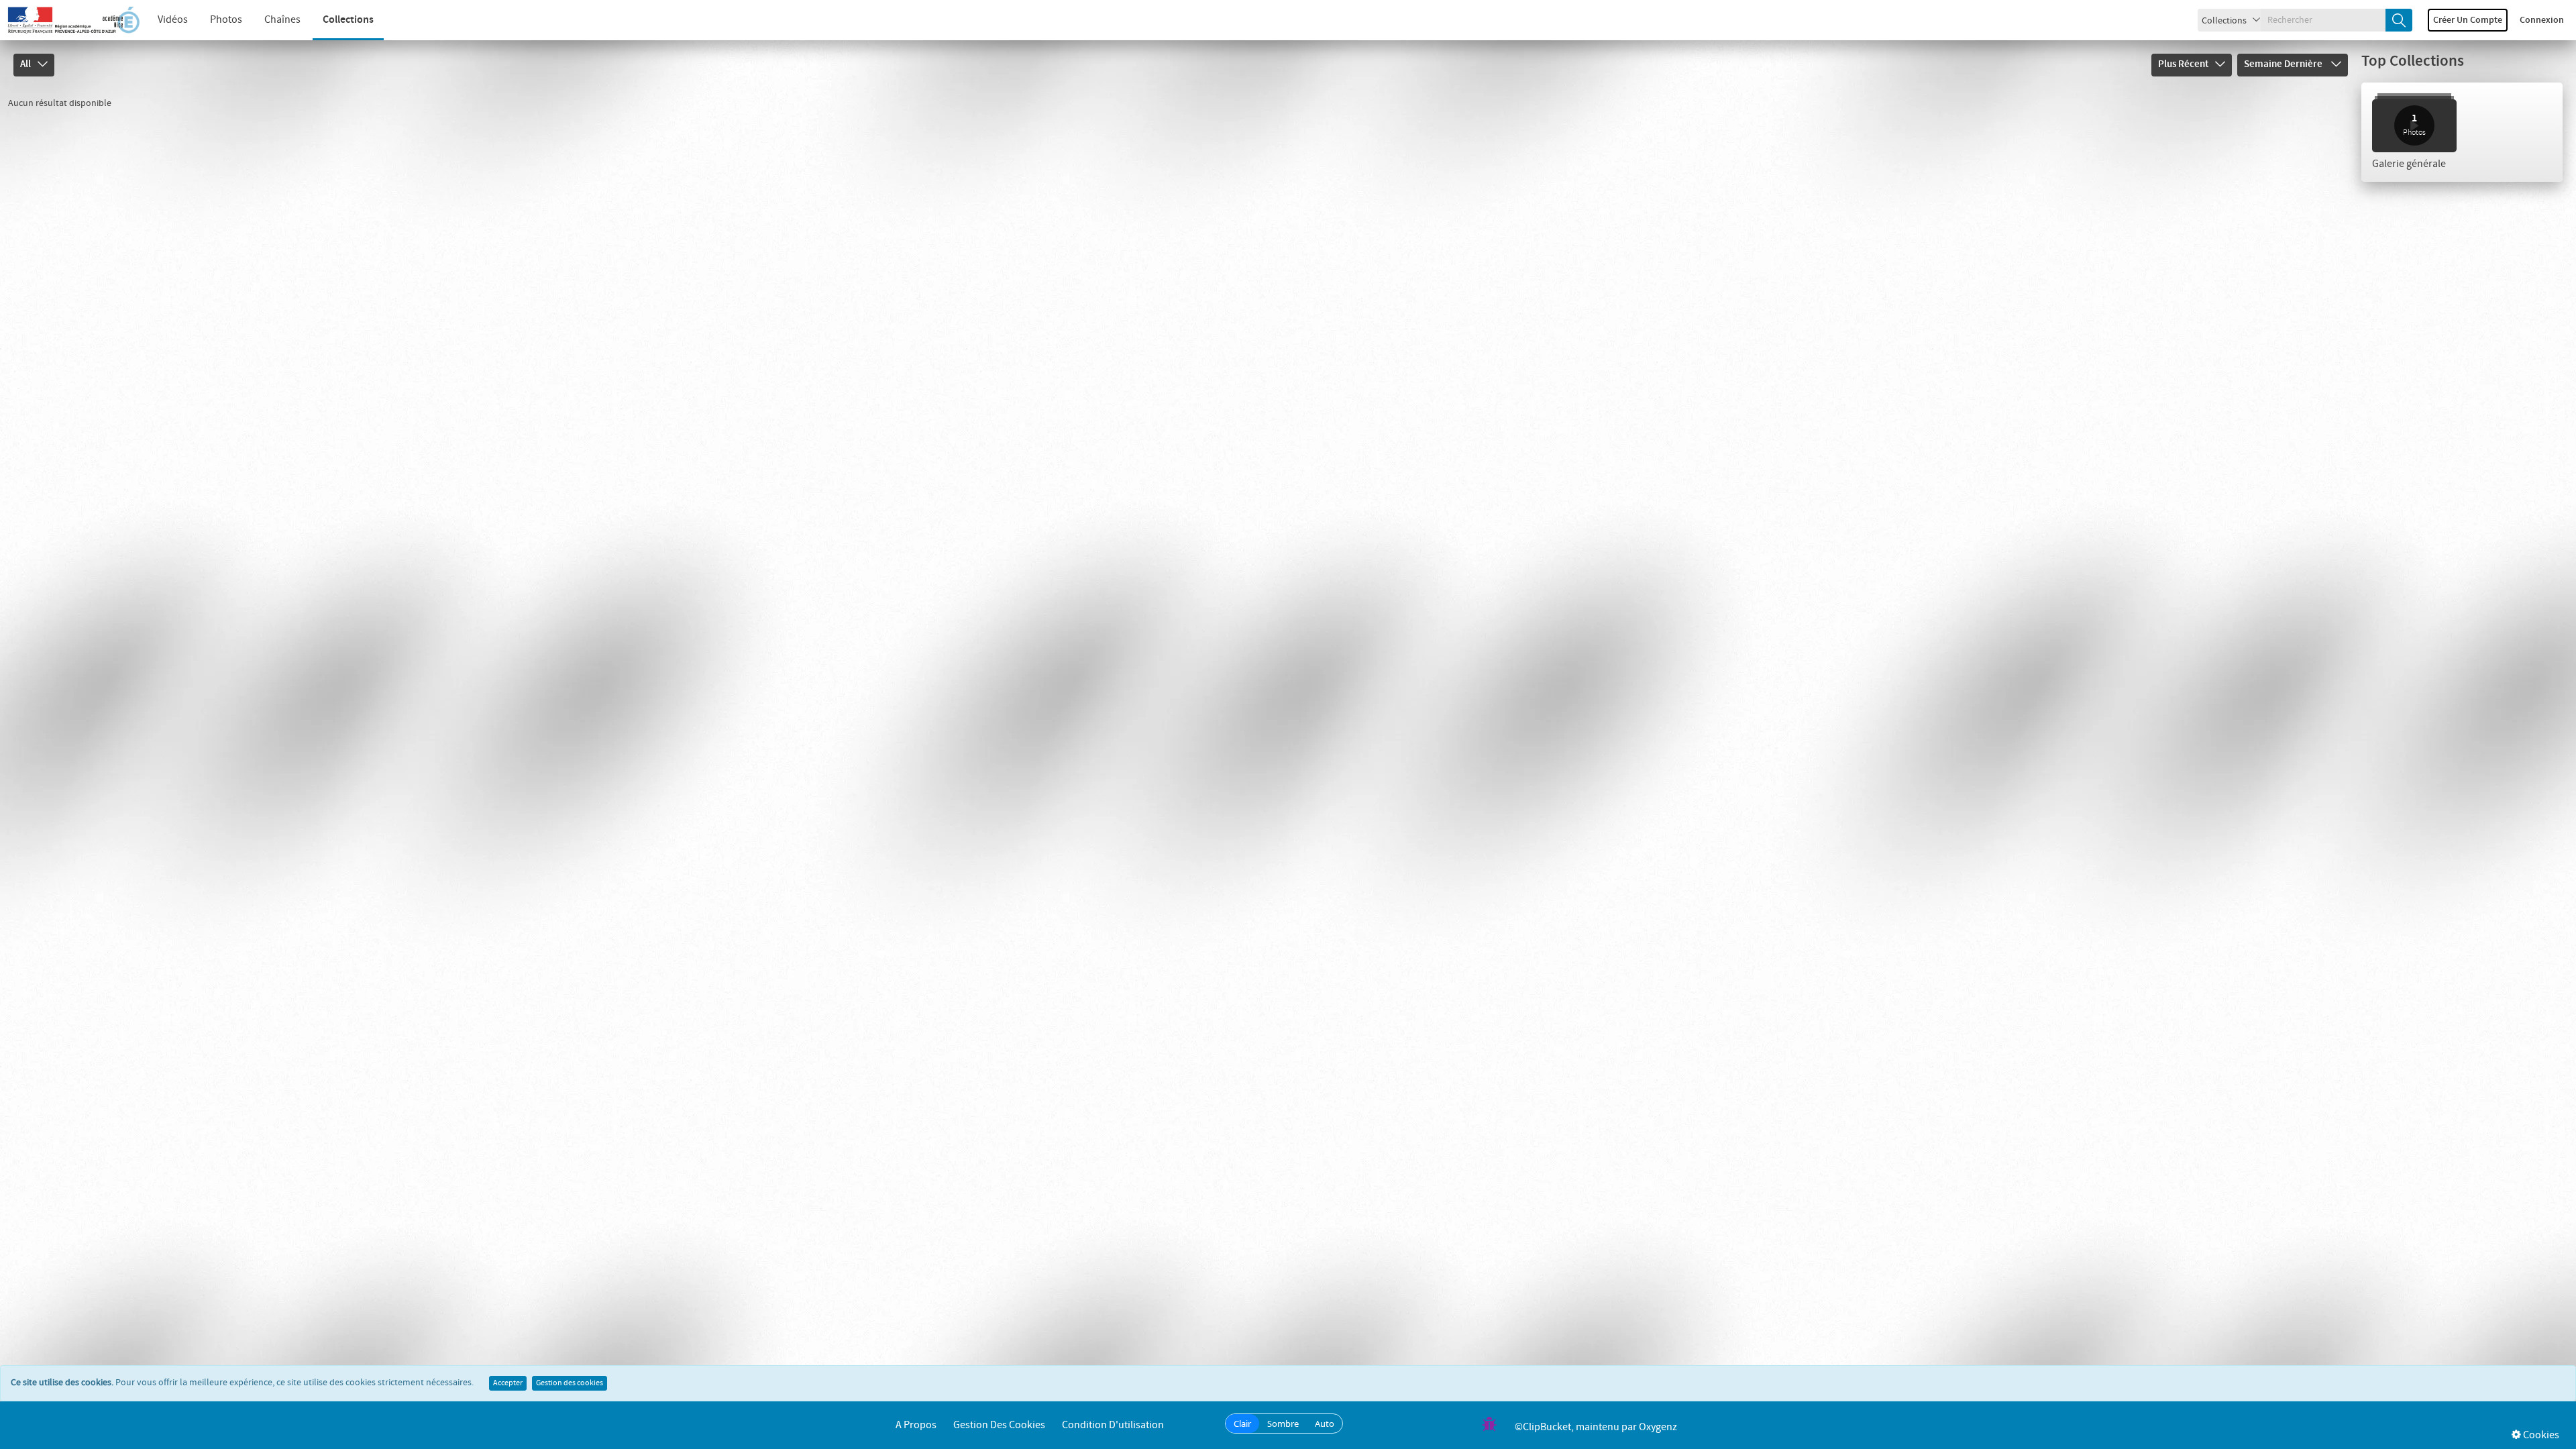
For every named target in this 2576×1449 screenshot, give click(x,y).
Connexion (2542, 20)
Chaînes (282, 20)
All (25, 64)
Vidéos (173, 20)
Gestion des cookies (570, 1383)
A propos (916, 1425)
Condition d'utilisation (1113, 1425)
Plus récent (2183, 64)
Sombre (1283, 1424)
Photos (226, 20)
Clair (1242, 1424)
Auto (1325, 1424)
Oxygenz (1658, 1427)
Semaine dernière (2284, 64)
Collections (348, 20)
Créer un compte (2468, 20)
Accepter (508, 1383)
